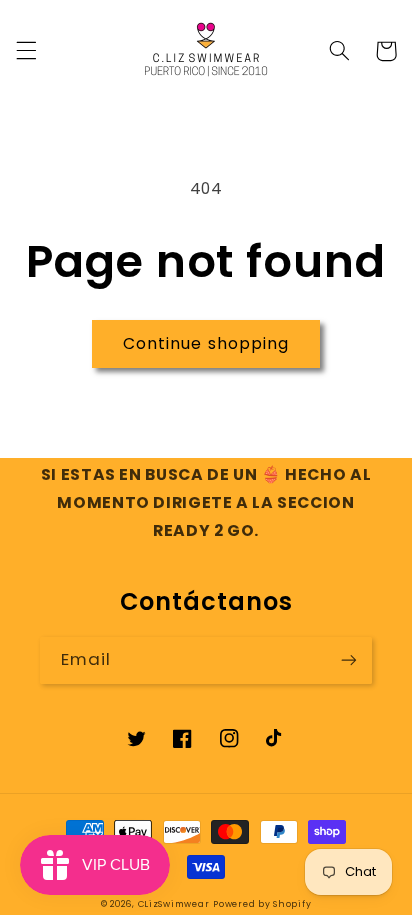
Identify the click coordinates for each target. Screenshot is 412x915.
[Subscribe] (349, 660)
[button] (26, 51)
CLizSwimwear (174, 904)
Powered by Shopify (262, 904)
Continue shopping (206, 343)
